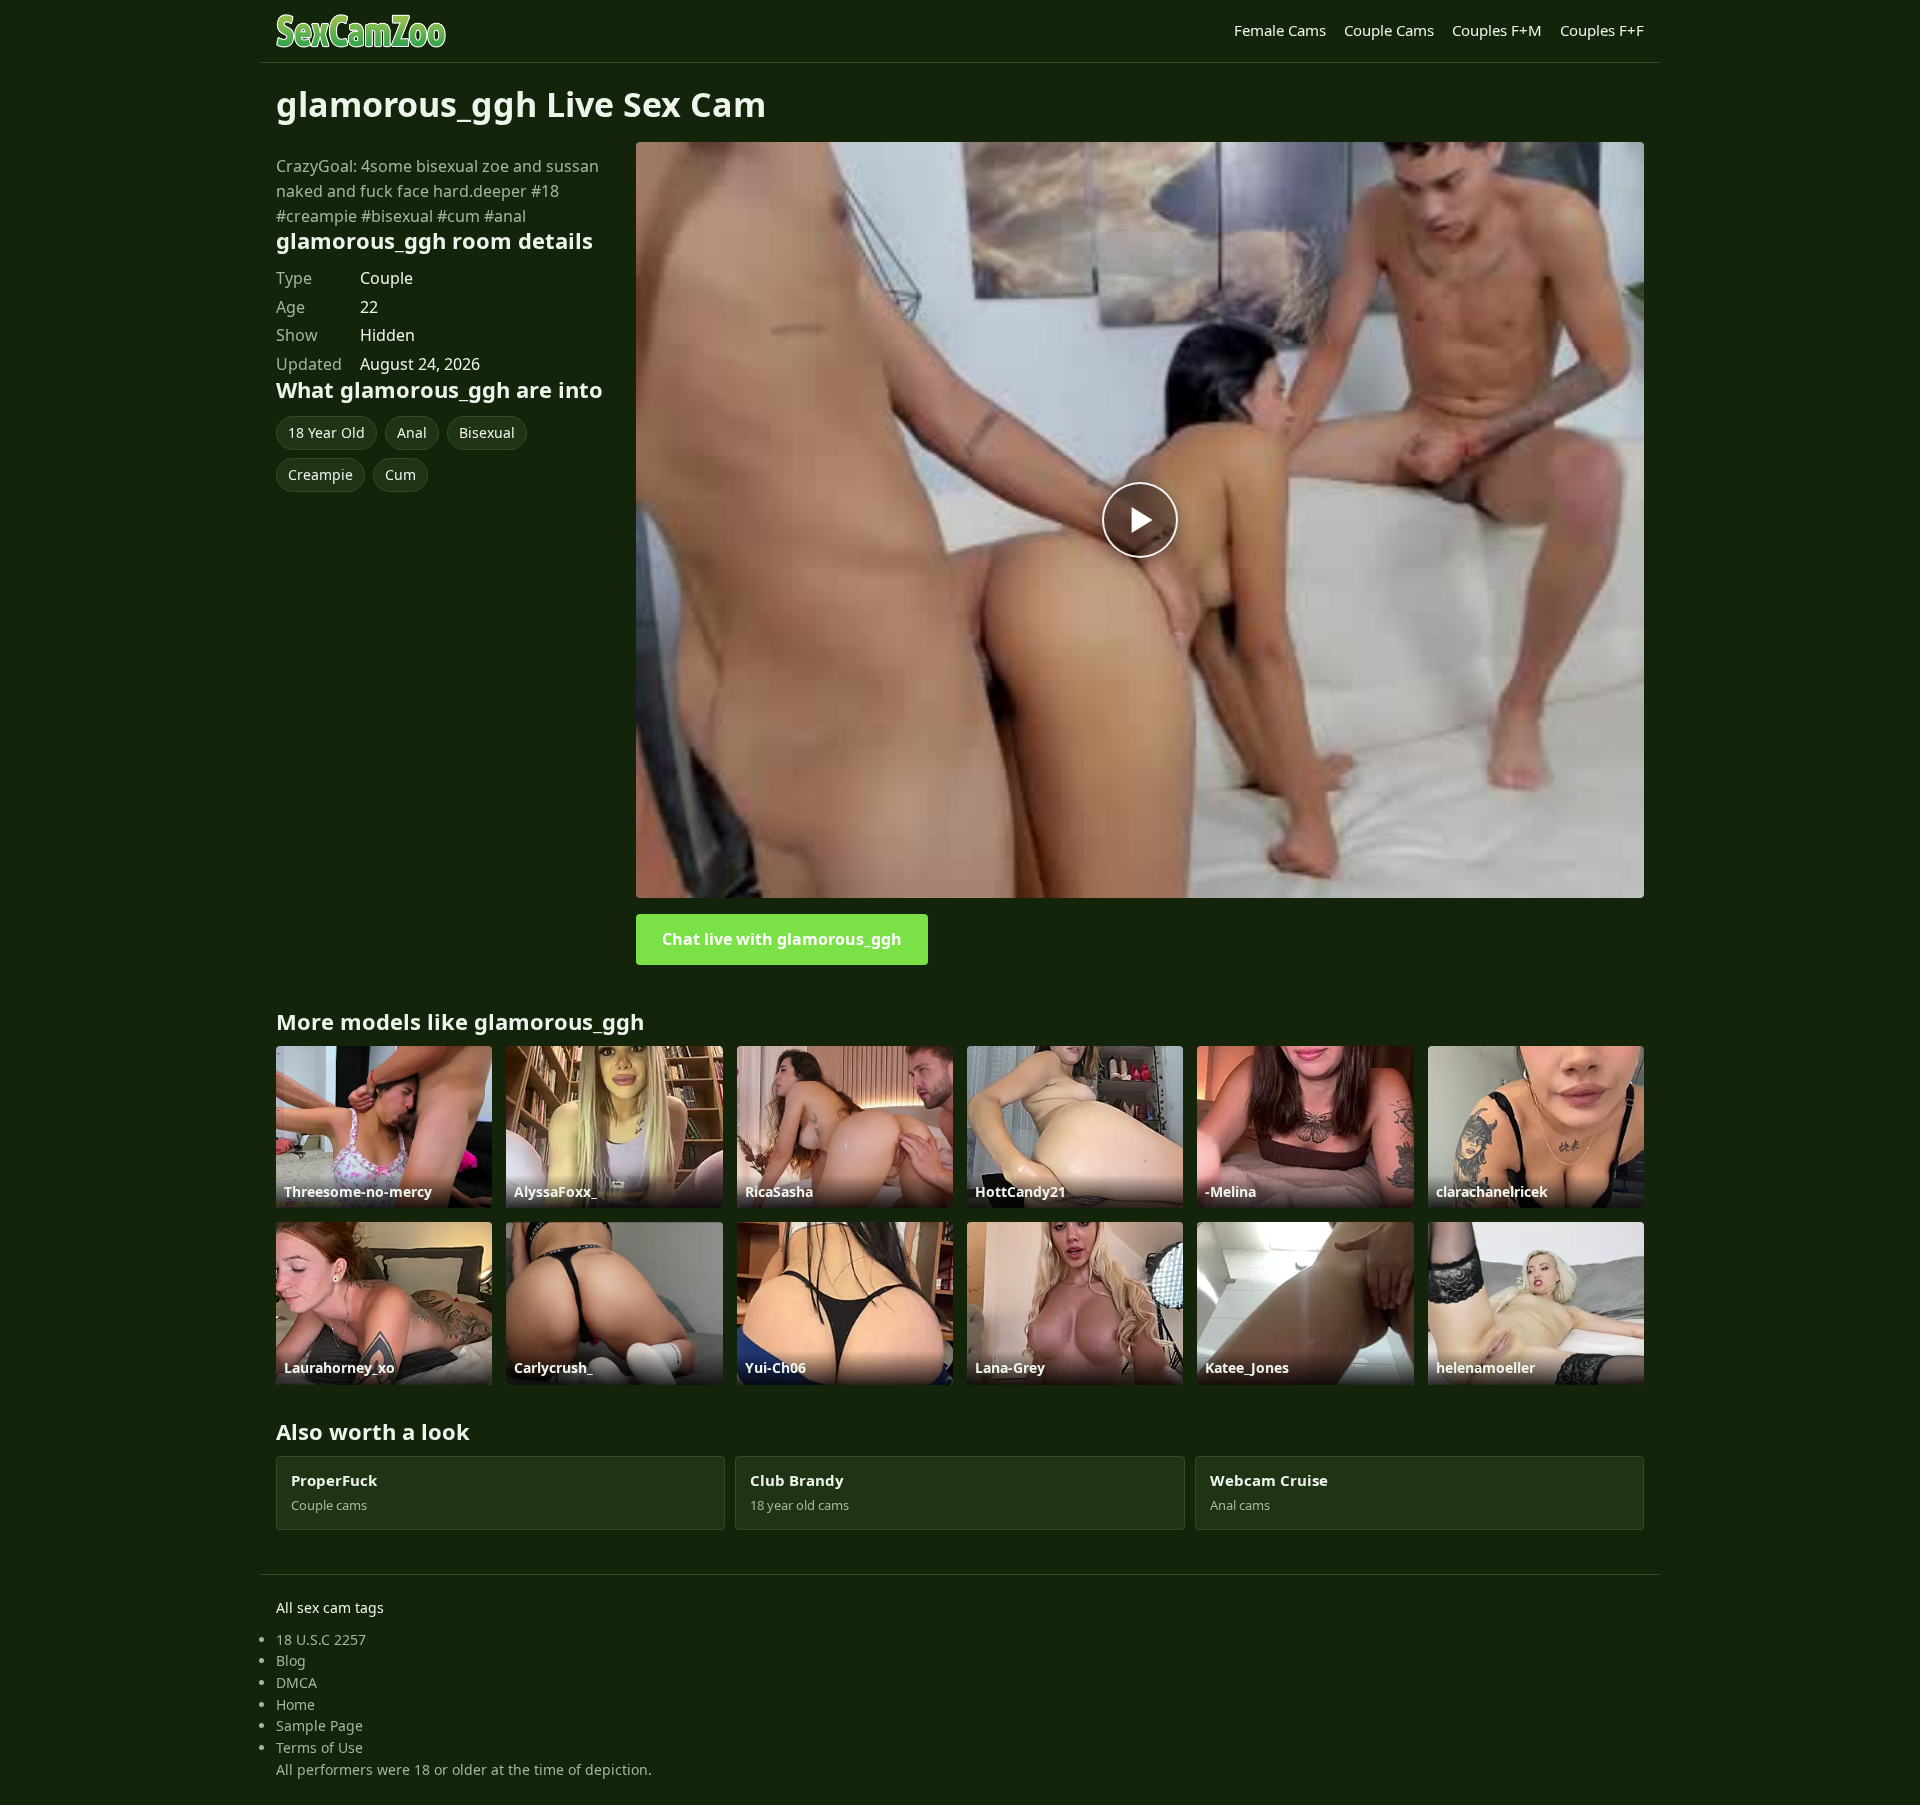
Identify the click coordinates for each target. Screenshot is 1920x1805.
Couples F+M (1497, 30)
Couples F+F (1602, 30)
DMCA (296, 1682)
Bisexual (487, 432)
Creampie (320, 474)
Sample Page (319, 1725)
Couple (386, 278)
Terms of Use (319, 1747)
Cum (400, 474)
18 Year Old (326, 432)
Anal (412, 432)
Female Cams (1280, 30)
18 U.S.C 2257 (321, 1639)
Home (295, 1704)
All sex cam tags (330, 1607)
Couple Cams (1389, 30)
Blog (291, 1660)
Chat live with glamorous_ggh (782, 939)
